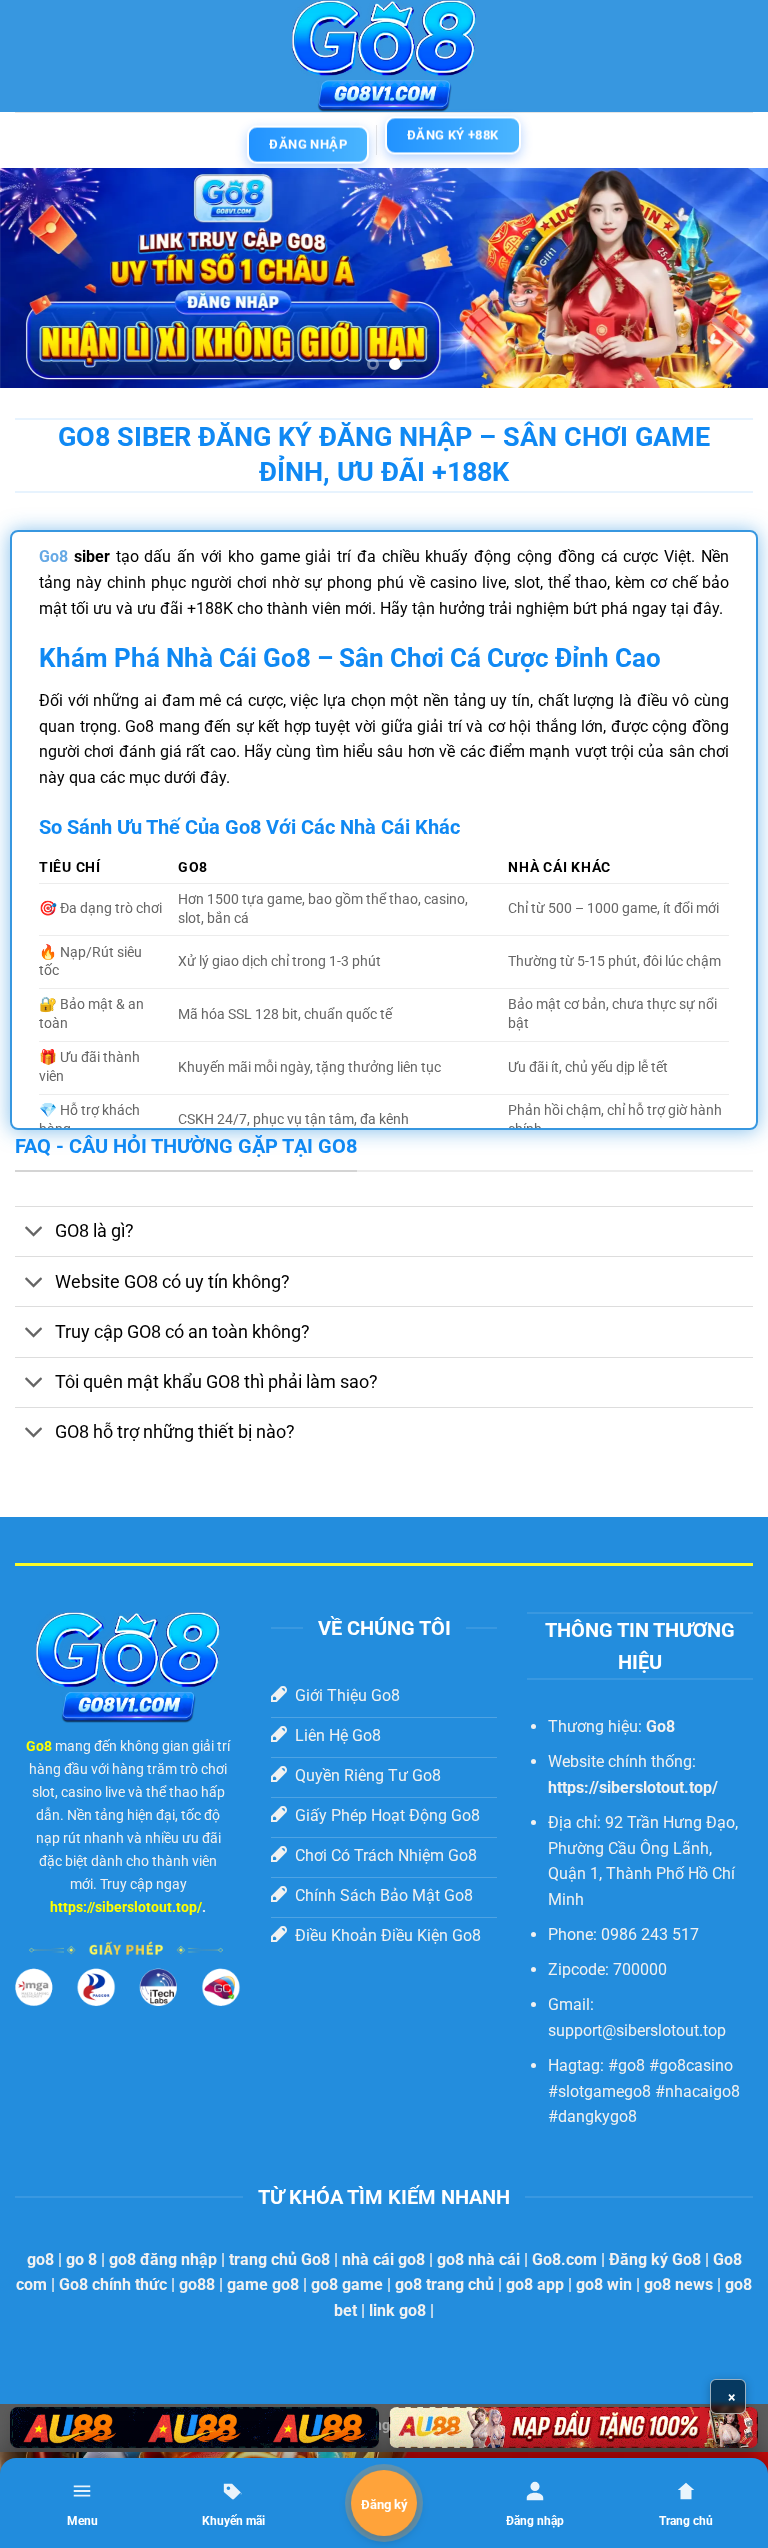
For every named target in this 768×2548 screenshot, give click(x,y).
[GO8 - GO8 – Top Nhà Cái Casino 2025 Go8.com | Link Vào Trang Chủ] (384, 56)
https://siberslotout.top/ (126, 1907)
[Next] (727, 278)
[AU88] (194, 2427)
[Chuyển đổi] (34, 1233)
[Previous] (41, 278)
